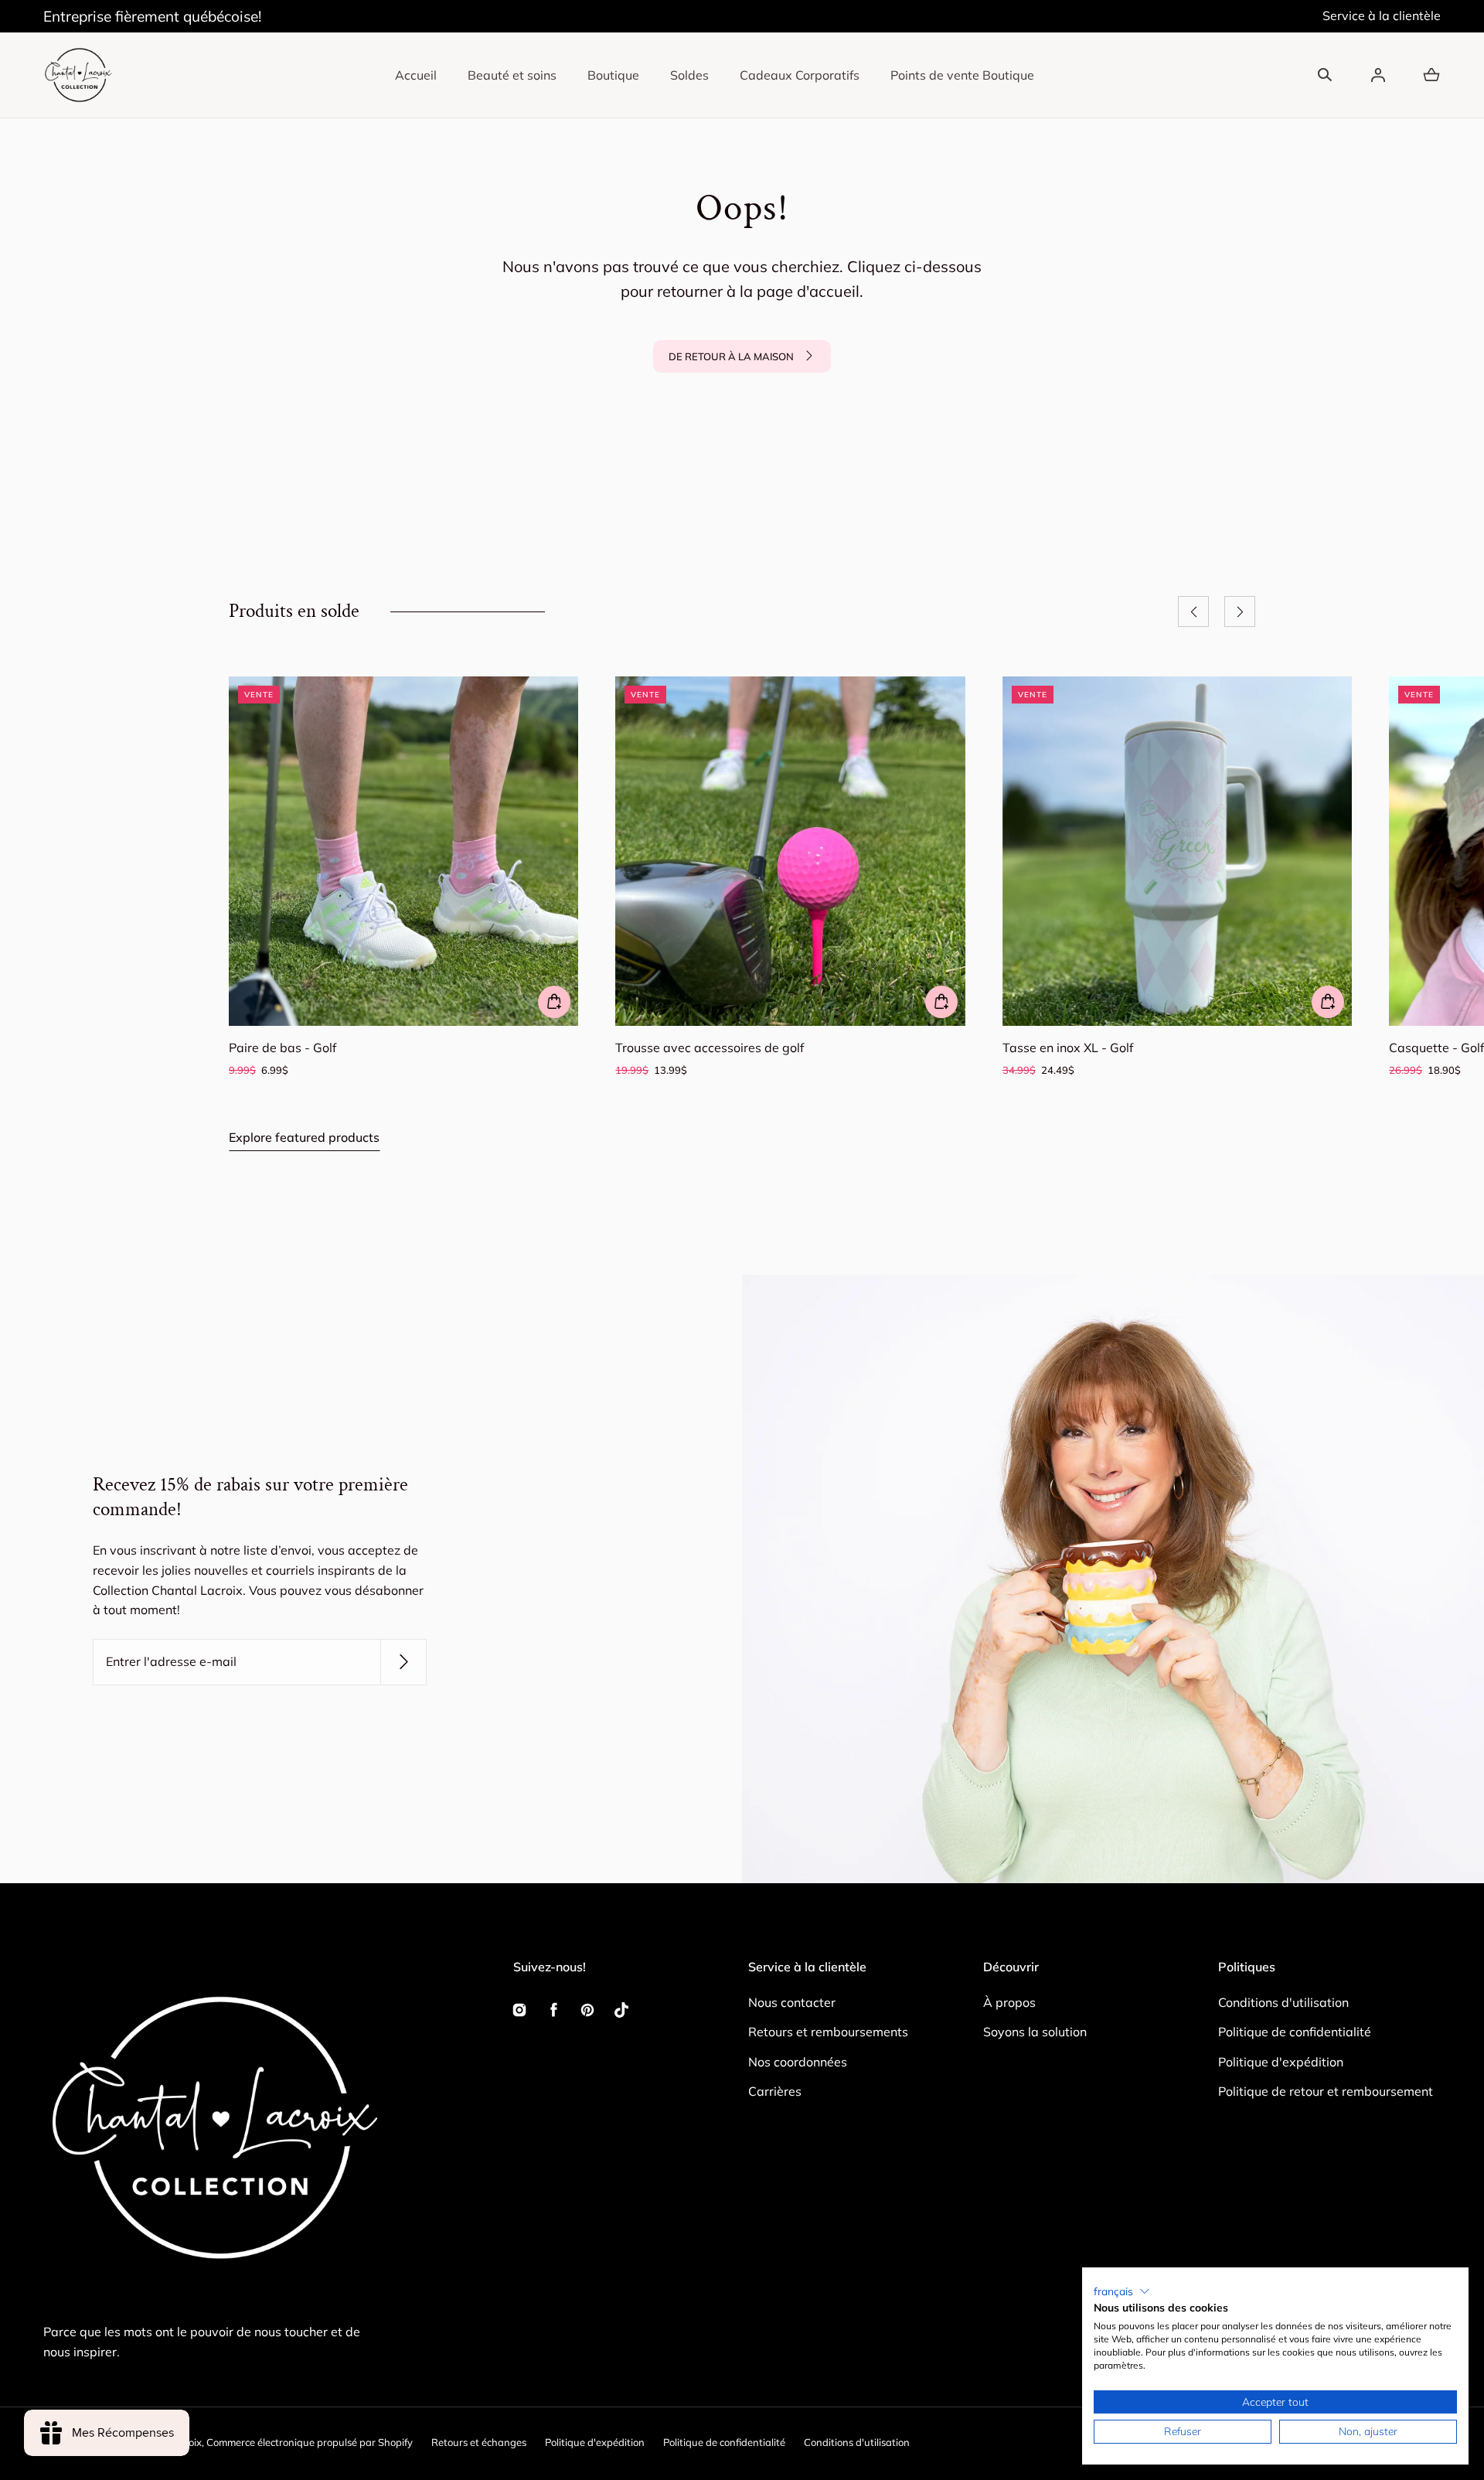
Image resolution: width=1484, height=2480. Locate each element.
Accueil (416, 75)
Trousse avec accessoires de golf (710, 1048)
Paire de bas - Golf (283, 1048)
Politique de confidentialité (1295, 2032)
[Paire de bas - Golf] (403, 851)
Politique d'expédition (1281, 2062)
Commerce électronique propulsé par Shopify (310, 2442)
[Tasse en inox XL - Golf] (1177, 851)
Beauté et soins (512, 75)
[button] (1325, 75)
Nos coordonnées (798, 2062)
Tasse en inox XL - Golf (1068, 1048)
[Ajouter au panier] (554, 1002)
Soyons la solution (1035, 2032)
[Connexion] (1378, 75)
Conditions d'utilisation (1283, 2002)
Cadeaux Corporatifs (800, 75)
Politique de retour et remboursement (1326, 2091)
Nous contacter (792, 2002)
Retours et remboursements (828, 2032)
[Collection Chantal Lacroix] (78, 75)
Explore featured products (304, 1137)
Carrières (775, 2091)
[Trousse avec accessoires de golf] (790, 851)
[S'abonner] (403, 1662)
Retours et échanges (479, 2442)
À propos (1009, 2002)
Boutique (613, 75)
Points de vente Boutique (962, 75)
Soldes (689, 75)
